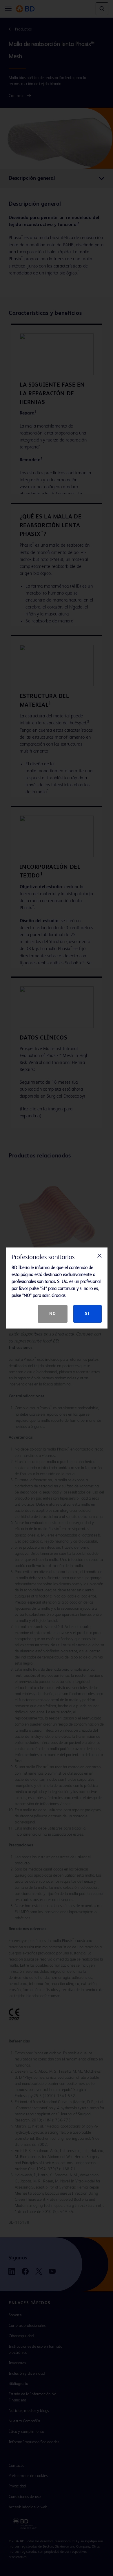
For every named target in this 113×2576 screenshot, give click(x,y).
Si (87, 1314)
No (53, 1314)
